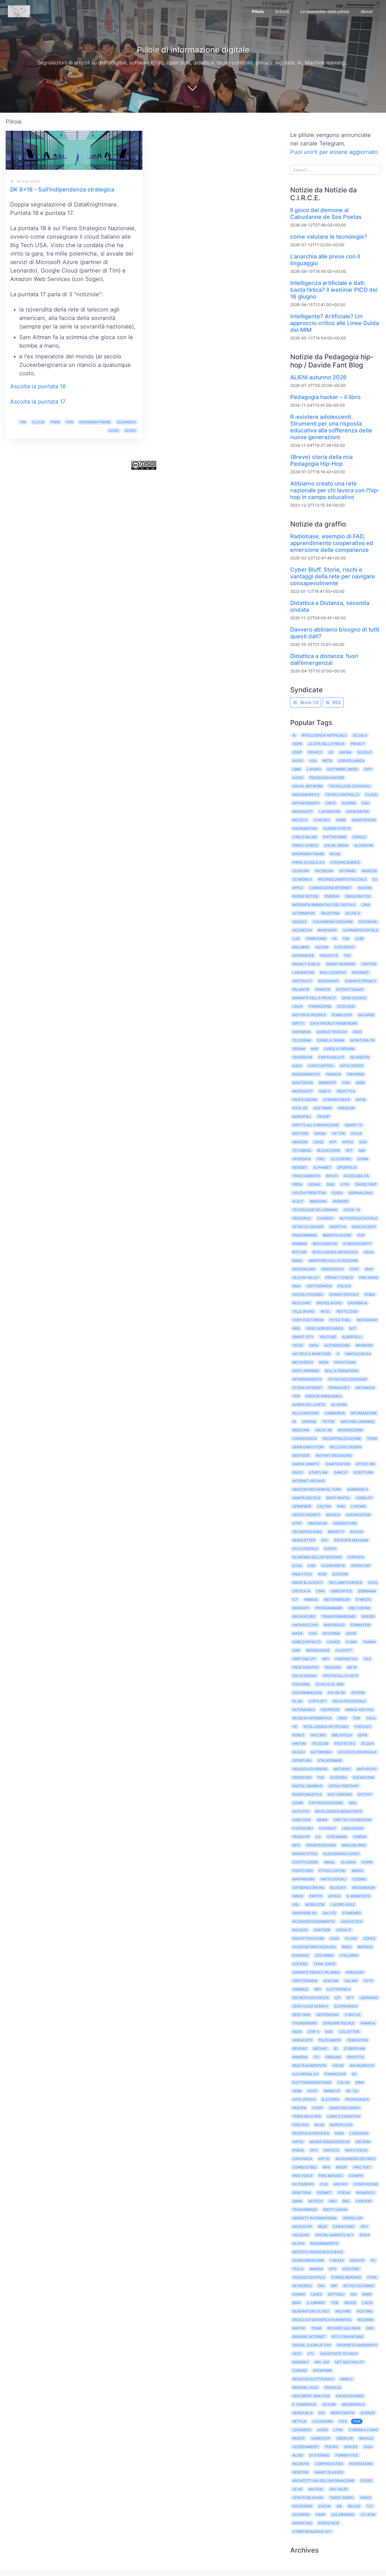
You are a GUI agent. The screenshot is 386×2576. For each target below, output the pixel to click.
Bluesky (338, 1888)
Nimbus (311, 1600)
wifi (326, 1659)
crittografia (319, 1286)
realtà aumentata (309, 2066)
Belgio (354, 2506)
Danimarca (358, 1489)
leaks (316, 2294)
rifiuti (332, 1176)
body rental (338, 1498)
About (367, 11)
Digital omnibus (307, 1786)
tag (321, 2286)
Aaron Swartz (306, 1464)
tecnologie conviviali (350, 786)
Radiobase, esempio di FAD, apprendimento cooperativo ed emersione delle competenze (332, 543)
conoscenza (304, 1439)
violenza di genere (310, 1769)
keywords (302, 2286)
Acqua (367, 1744)
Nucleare (302, 1303)
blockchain (328, 1150)
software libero (342, 769)
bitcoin (299, 1252)
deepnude (330, 1710)
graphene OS (304, 1913)
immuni (316, 2269)
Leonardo (126, 422)
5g (354, 2074)
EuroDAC (301, 1955)
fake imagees (331, 2176)
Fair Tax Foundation (353, 1820)
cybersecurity (357, 1244)
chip (359, 939)
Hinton (299, 1744)
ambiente (327, 1083)
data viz (300, 1108)
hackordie (302, 2506)
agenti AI (338, 1227)
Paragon (346, 1108)
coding (359, 1879)
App (333, 1142)
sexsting (351, 2269)
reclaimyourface (346, 1583)
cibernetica (346, 1659)
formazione (320, 1006)
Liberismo (369, 1998)
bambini (300, 1244)
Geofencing (328, 2015)
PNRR (55, 422)
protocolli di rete (341, 1676)
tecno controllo (342, 795)
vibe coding (359, 1608)
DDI (322, 2413)
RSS (336, 702)
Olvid (297, 2489)
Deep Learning (306, 1371)
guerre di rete (337, 828)
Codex (369, 1938)
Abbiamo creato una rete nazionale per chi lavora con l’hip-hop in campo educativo (335, 490)
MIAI (327, 2167)
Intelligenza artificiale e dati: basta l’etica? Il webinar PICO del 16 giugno (334, 290)
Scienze (368, 2413)
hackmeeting (305, 828)
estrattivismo (350, 989)
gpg (333, 2269)
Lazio (367, 2303)
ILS (318, 1837)
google (300, 922)
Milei (323, 2226)
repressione (318, 1650)
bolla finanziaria (342, 1371)
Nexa (324, 1362)
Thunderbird (305, 2023)
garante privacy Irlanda (316, 1972)
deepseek (301, 1455)
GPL (325, 1540)
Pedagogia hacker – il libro (325, 397)
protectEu (345, 1744)
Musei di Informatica (312, 1718)
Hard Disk (302, 1820)
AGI (354, 2294)
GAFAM (345, 752)
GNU (370, 2328)
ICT (295, 1600)
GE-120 (352, 2091)
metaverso (303, 1362)
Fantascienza (358, 1354)
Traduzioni (357, 2040)
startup (353, 2015)
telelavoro (303, 1311)
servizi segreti (306, 1515)
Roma (370, 1294)
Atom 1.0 (309, 702)
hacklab (324, 1430)
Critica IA (301, 1591)
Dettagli (336, 2294)
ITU (316, 2057)
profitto (355, 2057)
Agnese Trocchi (332, 1032)
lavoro (314, 769)
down (363, 1159)
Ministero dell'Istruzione (333, 1261)
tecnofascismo (307, 1532)
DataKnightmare (95, 422)
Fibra (297, 1184)
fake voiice (302, 2176)
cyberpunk (355, 2049)
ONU (333, 2201)
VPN (296, 1396)
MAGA (298, 1633)
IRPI (318, 1989)
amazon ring (354, 1845)
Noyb (361, 1100)
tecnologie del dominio (315, 1210)
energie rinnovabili (324, 1396)
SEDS (297, 2354)
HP (295, 1727)
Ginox (298, 1896)
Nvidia (298, 2150)
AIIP (334, 2286)
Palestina (330, 913)
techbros (302, 1150)
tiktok (328, 1422)
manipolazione (337, 1235)
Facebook (324, 871)
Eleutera (330, 2099)
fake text (362, 2167)
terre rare (316, 939)
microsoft (303, 1091)
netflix (299, 2421)
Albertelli (352, 1337)
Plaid (298, 1701)
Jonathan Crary (344, 2108)
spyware (347, 871)
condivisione (366, 2184)
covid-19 (352, 1210)
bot (353, 1328)
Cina (366, 905)
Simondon (317, 1523)
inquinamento (306, 795)
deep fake (301, 2015)
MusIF (342, 2167)
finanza (333, 1074)
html (372, 2277)
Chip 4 (313, 2032)
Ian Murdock (362, 2066)
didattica (346, 1091)
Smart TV (354, 1125)
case (334, 1938)
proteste (329, 956)
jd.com (329, 2404)
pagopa (299, 2108)
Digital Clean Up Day (312, 2345)
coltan (324, 1506)
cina (320, 1591)
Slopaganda (346, 2006)
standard (352, 1913)
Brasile (366, 2438)
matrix (299, 2328)
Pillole (258, 11)
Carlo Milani (305, 837)
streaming (337, 1837)
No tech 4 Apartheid (312, 1354)
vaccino (318, 1735)
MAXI (339, 2133)
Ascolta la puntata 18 (38, 386)
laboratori (303, 973)
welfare (343, 2311)
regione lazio (305, 2387)
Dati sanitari (340, 1794)
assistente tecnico (339, 2354)
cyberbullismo (363, 2430)
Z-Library (316, 2303)
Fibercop (345, 2438)
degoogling (304, 1269)
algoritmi (364, 845)
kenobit (300, 1167)
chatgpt (344, 1650)
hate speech (304, 2099)
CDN (313, 1633)
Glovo (298, 2243)
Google (365, 752)
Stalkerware (330, 1760)
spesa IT (344, 1930)
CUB (324, 2184)
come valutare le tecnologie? (329, 237)
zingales (333, 2387)
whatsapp (327, 930)
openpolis (347, 1167)
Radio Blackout (308, 1583)
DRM (360, 2082)
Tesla (298, 2269)
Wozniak (366, 2320)
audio (130, 431)
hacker (365, 888)
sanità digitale (306, 1498)
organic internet (309, 2337)
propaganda (357, 2099)
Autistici (301, 1811)
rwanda (368, 2023)
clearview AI (333, 1566)
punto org (303, 1871)
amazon (300, 1142)
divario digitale (344, 1294)
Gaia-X (325, 1091)
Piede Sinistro (306, 1667)
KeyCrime (331, 1633)
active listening (359, 2286)
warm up (332, 2091)
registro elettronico (313, 2379)
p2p (321, 1777)
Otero (366, 2481)
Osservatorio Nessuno (314, 1947)
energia (332, 896)
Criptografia (305, 1981)
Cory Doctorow (308, 1320)
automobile (304, 1710)
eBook (350, 2303)
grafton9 (302, 2193)
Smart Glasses (329, 2472)
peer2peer (302, 1777)
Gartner (322, 1930)
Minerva (300, 2057)
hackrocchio (305, 1625)
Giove (351, 1633)
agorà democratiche (330, 2142)
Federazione (361, 2464)
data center (352, 1066)
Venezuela (302, 2413)
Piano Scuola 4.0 (308, 862)
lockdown (323, 2421)
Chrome (358, 1506)
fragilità (301, 1837)
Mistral (316, 2489)
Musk (335, 854)
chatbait (328, 1828)
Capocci (331, 2150)
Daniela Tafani (331, 1040)
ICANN (367, 1862)
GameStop (321, 2438)
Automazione (337, 1345)
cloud (38, 422)
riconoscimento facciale (342, 879)
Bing (297, 2303)
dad (366, 803)
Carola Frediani (339, 1049)
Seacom (331, 1981)
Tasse (298, 1345)
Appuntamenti (306, 803)
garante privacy (361, 981)
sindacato (302, 2040)
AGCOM (322, 947)
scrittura (363, 1472)
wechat (320, 2049)
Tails (371, 1718)
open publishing (308, 2498)
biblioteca (342, 1735)
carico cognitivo (344, 2116)
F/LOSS (351, 1938)
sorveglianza (351, 761)
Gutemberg (303, 2184)
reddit (299, 2438)
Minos (357, 1871)
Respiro (300, 2049)
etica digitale (305, 1549)
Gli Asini (339, 1405)
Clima (351, 1642)
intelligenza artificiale (335, 1252)
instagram (367, 1320)
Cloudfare (341, 1159)
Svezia (324, 2506)
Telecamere (330, 2040)
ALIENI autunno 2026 (318, 377)
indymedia (365, 1388)
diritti (298, 1023)
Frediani (333, 2057)
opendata (302, 1159)
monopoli (302, 1117)
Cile (367, 1659)
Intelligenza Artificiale (324, 735)
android (341, 1201)
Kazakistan (364, 1777)
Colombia (324, 1955)
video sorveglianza (325, 1328)
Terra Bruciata (307, 2116)
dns (331, 1184)
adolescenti (364, 1227)
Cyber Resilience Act (312, 2532)
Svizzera (339, 1777)
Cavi (346, 1083)
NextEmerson (337, 1600)
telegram (302, 1040)
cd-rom (368, 2515)
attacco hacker (308, 1227)
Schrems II (302, 879)
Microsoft (303, 812)
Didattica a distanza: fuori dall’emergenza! (324, 659)
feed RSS (301, 2125)
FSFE (343, 2421)
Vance (366, 2498)
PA (334, 939)
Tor (335, 2303)
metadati (342, 1769)
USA (313, 761)
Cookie (333, 1642)
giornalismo (361, 1193)
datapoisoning (350, 2396)
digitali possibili (308, 1294)
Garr (321, 2515)
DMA (296, 1286)
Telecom (320, 1744)
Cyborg (300, 2371)
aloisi (298, 2455)
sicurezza (302, 930)
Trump (323, 1117)
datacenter (358, 812)
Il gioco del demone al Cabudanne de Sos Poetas (326, 214)
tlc (370, 2506)
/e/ (336, 2049)
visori (338, 2066)
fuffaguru (303, 1828)
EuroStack (328, 2523)
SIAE (329, 2032)
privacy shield (339, 1278)
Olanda (348, 1862)
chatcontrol (321, 1066)
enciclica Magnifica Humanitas (322, 2320)
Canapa (337, 2260)
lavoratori (330, 812)
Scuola (353, 913)
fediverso (302, 1218)
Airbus (346, 2379)
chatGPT (322, 820)
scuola (360, 735)
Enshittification (308, 1938)
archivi (341, 2184)
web (296, 1328)
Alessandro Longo (341, 1854)
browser (364, 1345)
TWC (321, 1159)
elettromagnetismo (312, 2082)
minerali (300, 2362)
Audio (298, 761)
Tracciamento (306, 1176)
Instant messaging (334, 1455)
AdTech (316, 2201)
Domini (299, 2294)
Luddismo (359, 2133)
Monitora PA (343, 2413)
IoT (338, 1998)
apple (348, 1142)
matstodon (356, 2150)
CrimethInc (344, 2226)
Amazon (369, 871)
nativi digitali (333, 1879)
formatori (361, 1625)
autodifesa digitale (359, 1218)
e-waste (364, 1600)
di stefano (319, 2455)
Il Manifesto (358, 1896)
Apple (298, 888)
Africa (334, 1896)
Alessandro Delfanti (356, 2159)
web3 (347, 1947)
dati (368, 769)
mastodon (302, 1083)
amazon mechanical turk (317, 1489)
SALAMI (351, 1981)
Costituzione (305, 1862)
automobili (321, 1752)
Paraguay (355, 1972)
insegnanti (328, 981)
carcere (364, 2201)
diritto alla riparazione (315, 1125)
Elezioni (340, 1574)
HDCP (313, 2091)
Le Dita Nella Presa (326, 744)
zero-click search (310, 2006)
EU (375, 879)
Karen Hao (302, 2523)
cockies (300, 1964)
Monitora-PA (363, 1040)
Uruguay (301, 2235)
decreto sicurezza (311, 1998)
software (323, 1108)
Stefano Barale (345, 862)
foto (368, 1981)
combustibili (305, 2167)
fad (347, 956)
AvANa (320, 1134)
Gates (298, 2142)
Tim (23, 422)
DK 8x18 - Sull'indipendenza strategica (62, 190)
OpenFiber (302, 1506)
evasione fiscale (339, 2023)
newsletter (304, 1540)
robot (298, 1735)
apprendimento (307, 1379)
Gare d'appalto (307, 1642)
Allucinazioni (305, 1413)
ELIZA (297, 1566)
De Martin (360, 1057)
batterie (300, 1134)
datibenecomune (308, 1888)
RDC (365, 2226)
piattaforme (335, 837)
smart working (341, 964)
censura (301, 871)
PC (373, 2260)
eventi (330, 1549)
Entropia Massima (351, 1540)
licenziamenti (305, 2447)
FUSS (373, 1583)
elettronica (339, 1989)
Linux (298, 1006)
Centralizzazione (326, 1803)
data (314, 1345)
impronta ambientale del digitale (324, 905)
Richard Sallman (344, 2328)
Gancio (341, 1472)
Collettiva (349, 2032)
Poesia (344, 2193)
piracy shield (305, 845)
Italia (356, 1134)
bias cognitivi (333, 973)
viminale (300, 1989)
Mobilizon (315, 1905)
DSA (363, 1142)
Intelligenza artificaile (326, 1727)
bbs (346, 2201)
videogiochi (332, 1269)
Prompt (324, 2193)
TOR (356, 1718)
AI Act (298, 1201)
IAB (339, 2506)
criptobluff (304, 1659)
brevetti (336, 1532)
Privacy (358, 744)
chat (354, 1269)
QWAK (297, 2201)
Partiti (316, 1896)
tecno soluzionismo (348, 1379)
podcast (363, 1727)
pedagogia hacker (327, 778)
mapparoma (303, 1879)
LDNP (297, 752)
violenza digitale (309, 2277)
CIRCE (331, 803)
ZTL (311, 2354)
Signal (315, 1184)
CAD (312, 1566)
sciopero (301, 2515)
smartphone (364, 820)
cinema (360, 1837)
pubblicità (342, 1015)
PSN (70, 422)
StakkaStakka (337, 1100)
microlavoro (329, 1303)
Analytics (302, 1574)
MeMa (322, 1820)
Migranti (301, 1608)
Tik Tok (338, 1134)
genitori (300, 2472)
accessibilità (356, 1176)
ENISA (365, 2235)
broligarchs (325, 1244)
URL (296, 1905)
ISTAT (297, 1523)
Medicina (301, 1430)
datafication (358, 1515)
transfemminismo (339, 1616)
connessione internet (330, 888)
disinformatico (307, 1794)
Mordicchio (341, 2125)
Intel (326, 1311)
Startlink (318, 1472)
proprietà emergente (357, 2345)
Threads (356, 1557)
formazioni (335, 2074)
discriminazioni (307, 1693)
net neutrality (350, 2362)
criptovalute (331, 1057)
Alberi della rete (309, 1405)
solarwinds (343, 2515)
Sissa (369, 1252)
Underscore (345, 1523)
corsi (337, 1193)
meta (352, 1667)
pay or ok (337, 1693)
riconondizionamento (314, 1921)
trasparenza (305, 2210)
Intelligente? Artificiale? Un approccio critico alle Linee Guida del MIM (335, 323)
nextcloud (347, 1311)
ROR (361, 1235)
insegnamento (306, 1074)
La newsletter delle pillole (325, 11)
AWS (353, 1803)
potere (358, 1693)
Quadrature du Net (311, 2311)
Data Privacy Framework (334, 1023)
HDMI (297, 2091)
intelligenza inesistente (339, 1811)
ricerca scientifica (311, 2133)
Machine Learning (358, 1422)
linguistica (352, 1921)
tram (316, 2328)
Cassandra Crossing (333, 922)
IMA (362, 1150)
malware (301, 947)
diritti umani (335, 2210)
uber (342, 1718)
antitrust (302, 981)
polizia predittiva (309, 1193)
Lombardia (335, 1413)
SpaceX (351, 2447)
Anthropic (367, 1769)
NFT (349, 1150)
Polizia (344, 1286)
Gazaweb (366, 1015)
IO (294, 1422)
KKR (315, 1049)
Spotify (365, 1794)
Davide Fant (366, 1184)
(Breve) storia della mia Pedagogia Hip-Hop (321, 460)
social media (336, 845)
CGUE (318, 1142)
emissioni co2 (358, 896)
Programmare (329, 1608)
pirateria (355, 1074)
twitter (369, 964)
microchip (302, 2226)
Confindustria (329, 2464)
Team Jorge (325, 1964)
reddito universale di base (318, 2252)
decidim (363, 2142)
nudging (333, 1667)
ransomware (305, 1235)
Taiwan (369, 1642)
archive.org (304, 1616)
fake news (369, 1278)
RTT (350, 1998)
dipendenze (303, 956)
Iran (369, 1269)
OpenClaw (353, 2218)
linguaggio (353, 1828)
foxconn (301, 1684)
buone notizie (305, 896)
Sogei (114, 431)
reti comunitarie (348, 2337)
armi (360, 1083)
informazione (364, 1413)
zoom (298, 1803)
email (298, 1261)
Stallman (349, 1955)
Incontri (301, 2464)
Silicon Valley (306, 1278)
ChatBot (326, 1218)
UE (331, 752)
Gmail (329, 1862)
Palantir (301, 989)
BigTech (300, 820)
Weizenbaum (364, 1888)
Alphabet (322, 1167)
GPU (314, 2150)
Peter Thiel (340, 1320)
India (297, 2032)
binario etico (305, 1854)
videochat (361, 1566)
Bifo (296, 1845)
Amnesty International (315, 2218)
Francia (323, 989)
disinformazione (308, 2260)
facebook (368, 922)
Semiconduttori (308, 1447)
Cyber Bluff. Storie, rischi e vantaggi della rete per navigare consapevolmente (333, 576)
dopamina (302, 1032)
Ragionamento (324, 2243)
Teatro (331, 2447)
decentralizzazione (342, 1439)
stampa (356, 2176)
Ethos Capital (332, 1871)
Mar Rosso (334, 1625)
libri (297, 769)
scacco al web (330, 1684)
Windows (318, 1201)
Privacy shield (306, 964)
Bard (367, 2294)
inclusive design (345, 1447)
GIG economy (305, 1676)
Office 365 (366, 1464)
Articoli (282, 11)
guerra (349, 803)
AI (294, 735)
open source (354, 998)
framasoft (339, 1388)
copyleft (318, 1701)
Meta (327, 761)
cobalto (364, 1498)
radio (298, 1472)
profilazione (305, 1100)
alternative (304, 913)
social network (308, 786)
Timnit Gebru (342, 2498)
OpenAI (299, 1049)
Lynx (338, 2430)
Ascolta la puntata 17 (38, 402)
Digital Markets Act (334, 2235)
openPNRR (322, 2371)
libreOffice (341, 1591)
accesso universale (357, 1752)
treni (372, 1439)
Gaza (297, 1066)
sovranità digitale (361, 930)
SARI (296, 1650)
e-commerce (304, 2404)
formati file (347, 2455)
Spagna (309, 1422)
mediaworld (353, 2404)
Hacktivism (345, 1362)
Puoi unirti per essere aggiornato (334, 152)
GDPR (297, 744)
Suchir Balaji (305, 2074)
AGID (322, 1574)
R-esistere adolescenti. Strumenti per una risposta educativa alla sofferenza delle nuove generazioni (331, 427)
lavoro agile (343, 1905)
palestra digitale (349, 1701)
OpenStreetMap (344, 1786)
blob (319, 2125)
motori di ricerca (309, 1015)
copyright (345, 947)
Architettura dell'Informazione (323, 2481)
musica (333, 1515)
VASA (368, 2447)
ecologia (346, 1006)
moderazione (350, 1430)
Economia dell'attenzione (317, 1557)
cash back (302, 2159)
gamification (338, 1464)
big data (300, 1930)
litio (345, 1184)
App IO (324, 2159)
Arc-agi (322, 2362)
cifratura (302, 1760)
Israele (359, 837)
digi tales (339, 2489)
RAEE (357, 1032)
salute (329, 1913)
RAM (341, 1506)
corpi (317, 2108)
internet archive (309, 1481)
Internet (360, 973)
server (368, 1616)
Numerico (366, 2193)
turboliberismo (346, 2277)
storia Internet (307, 1388)
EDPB (363, 1735)
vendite (357, 2260)
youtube (328, 1337)
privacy (315, 752)
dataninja (358, 1303)
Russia (357, 1532)
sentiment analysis (311, 2396)
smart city (303, 1337)
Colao (343, 2082)
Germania (367, 1591)
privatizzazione (321, 1845)
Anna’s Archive (359, 1710)
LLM (296, 939)
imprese (365, 1947)
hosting (365, 2311)
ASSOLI (299, 1752)
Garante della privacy (314, 998)
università (302, 1057)
